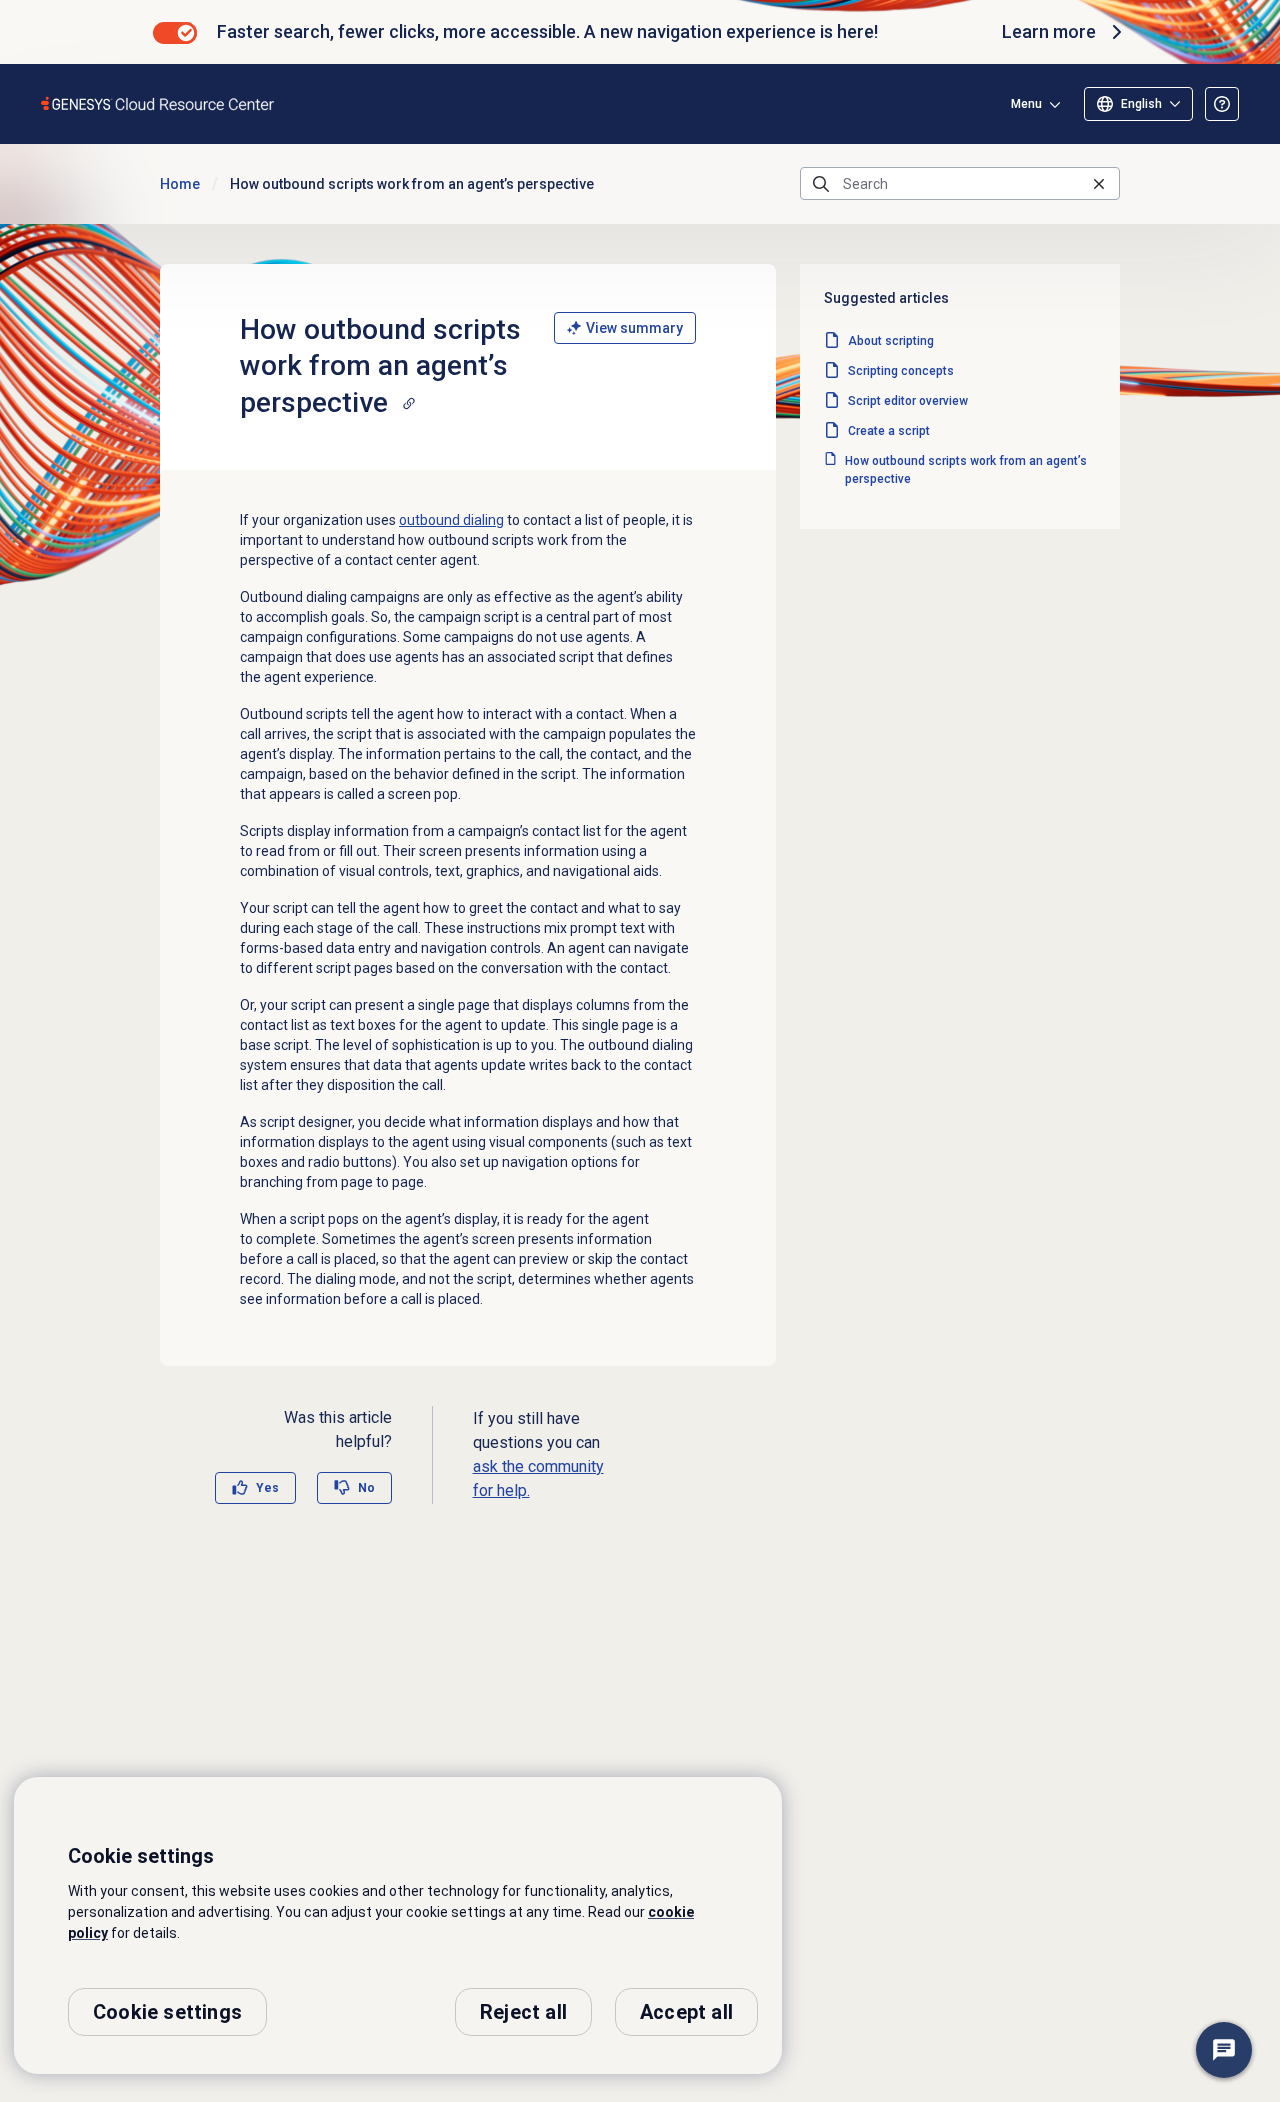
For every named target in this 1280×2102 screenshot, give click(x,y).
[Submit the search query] (821, 184)
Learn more (1049, 31)
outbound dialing (451, 520)
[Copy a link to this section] (409, 403)
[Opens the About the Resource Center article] (1222, 104)
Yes (267, 1488)
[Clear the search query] (1099, 183)
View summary (634, 328)
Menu (1026, 104)
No (366, 1488)
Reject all (523, 2012)
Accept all (686, 2012)
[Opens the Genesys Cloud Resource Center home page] (158, 103)
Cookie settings (167, 2012)
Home (180, 184)
